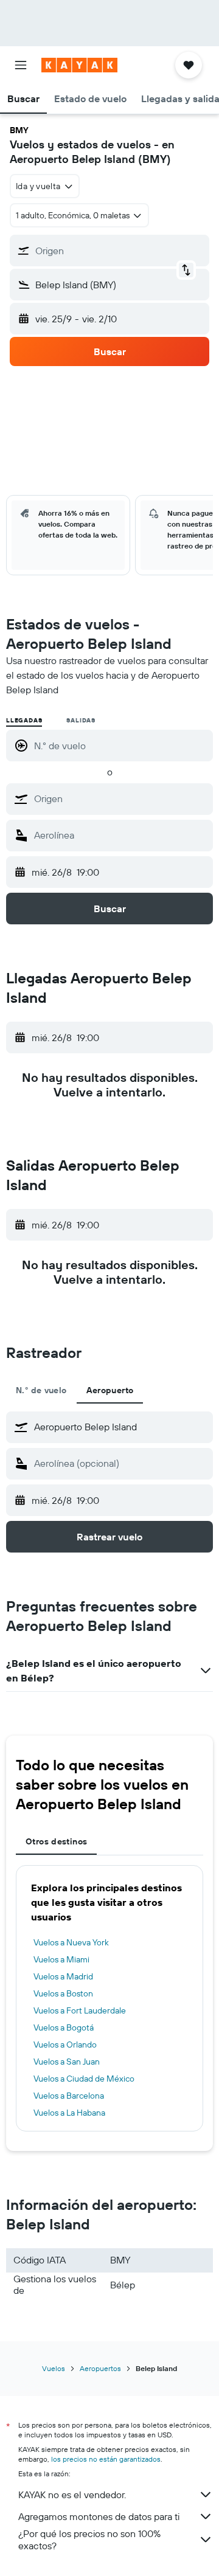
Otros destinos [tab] (56, 1841)
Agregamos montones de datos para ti (99, 2516)
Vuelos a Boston (63, 1993)
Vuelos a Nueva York (71, 1942)
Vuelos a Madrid (63, 1976)
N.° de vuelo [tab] (41, 1390)
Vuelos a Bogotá (64, 2027)
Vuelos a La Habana (69, 2113)
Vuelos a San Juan (67, 2062)
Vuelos (54, 2368)
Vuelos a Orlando (65, 2045)
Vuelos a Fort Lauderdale (80, 2010)
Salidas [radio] (81, 720)
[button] (21, 65)
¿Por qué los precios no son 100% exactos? (89, 2540)
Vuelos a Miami (61, 1959)
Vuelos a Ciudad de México (84, 2079)
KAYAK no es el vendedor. (72, 2495)
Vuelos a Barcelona (69, 2096)
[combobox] (120, 798)
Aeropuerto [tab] (110, 1390)
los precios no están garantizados (106, 2459)
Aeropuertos (100, 2368)
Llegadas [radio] (24, 720)
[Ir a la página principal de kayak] (79, 65)
